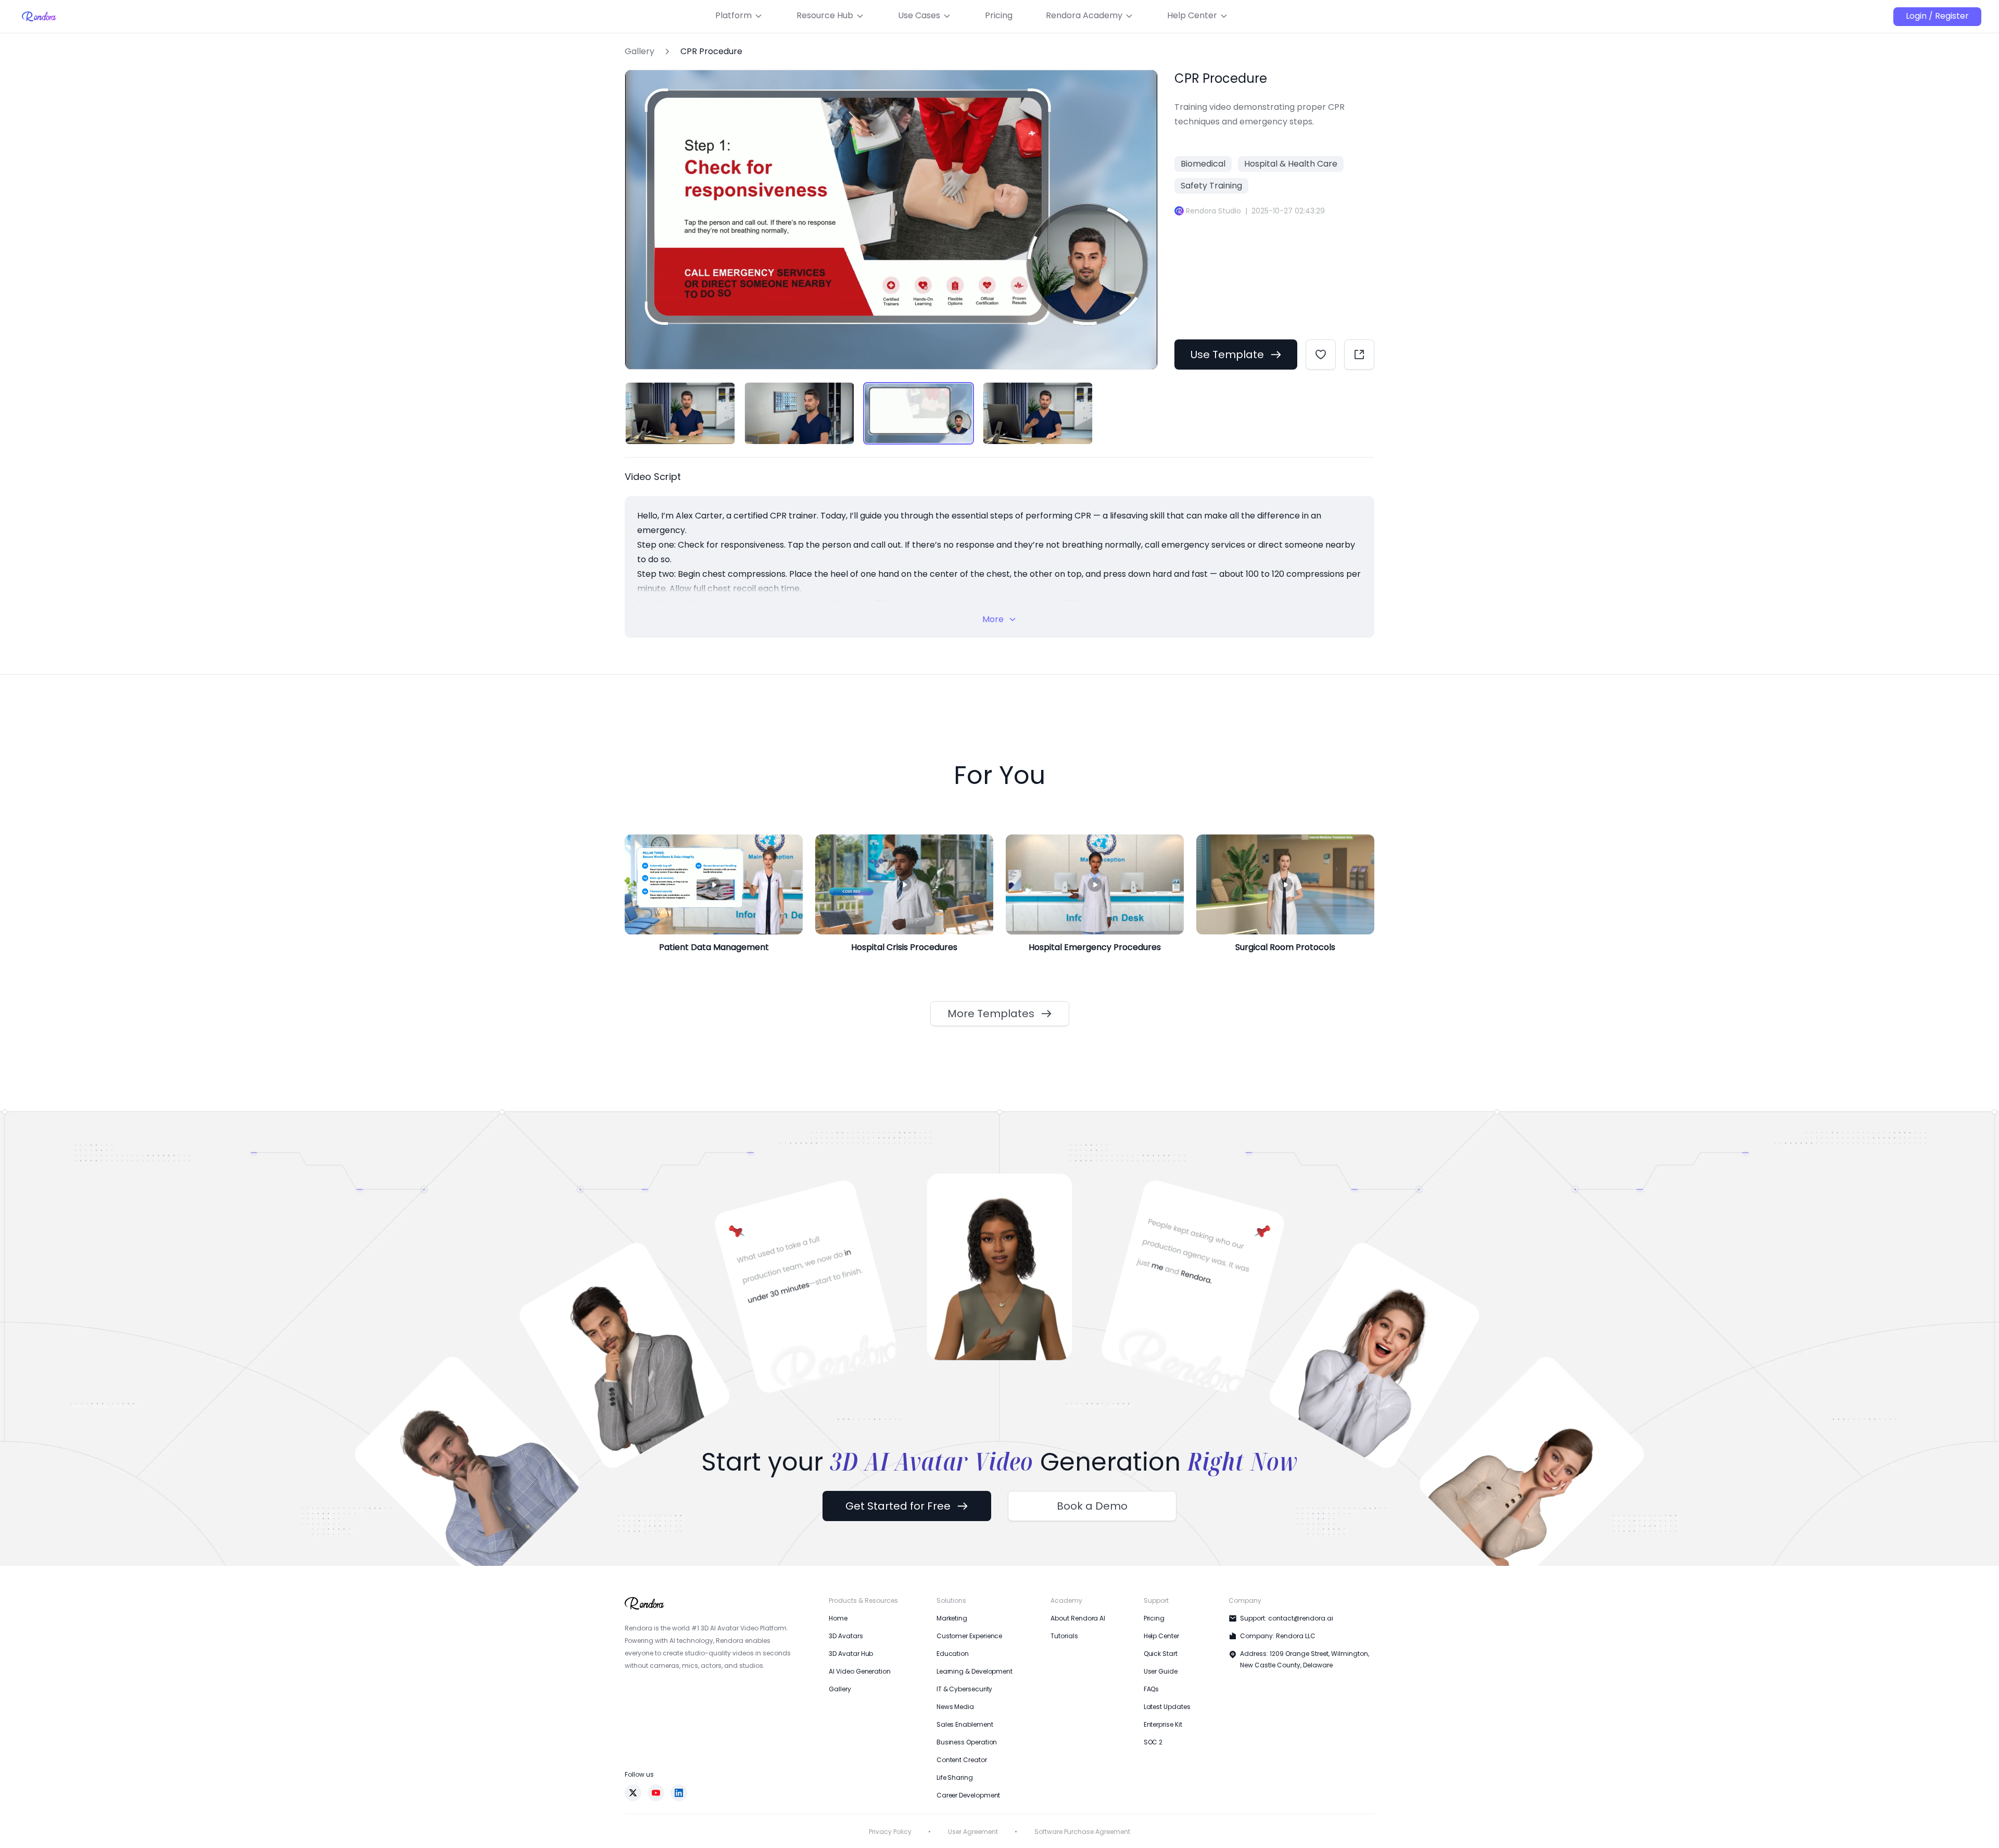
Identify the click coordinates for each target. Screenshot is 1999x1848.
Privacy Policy (890, 1832)
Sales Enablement (965, 1724)
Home (838, 1618)
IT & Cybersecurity (965, 1689)
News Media (955, 1707)
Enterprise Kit (1163, 1724)
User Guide (1161, 1671)
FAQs (1152, 1689)
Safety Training (1211, 186)
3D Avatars (846, 1636)
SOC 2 (1153, 1742)
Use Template (1227, 355)
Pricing (1154, 1618)
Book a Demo (1092, 1506)
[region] (891, 413)
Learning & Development (975, 1671)
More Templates (991, 1014)
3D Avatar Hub (851, 1654)
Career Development (969, 1795)
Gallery (640, 52)
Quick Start (1161, 1654)
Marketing (952, 1618)
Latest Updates (1167, 1707)
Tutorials (1064, 1636)
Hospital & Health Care (1291, 164)
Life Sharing (955, 1777)
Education (953, 1654)
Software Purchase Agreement (1082, 1832)
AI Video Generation (859, 1671)
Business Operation (967, 1742)
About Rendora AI (1078, 1618)
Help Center (1161, 1636)
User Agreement (973, 1832)
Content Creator (962, 1760)
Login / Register (1937, 16)
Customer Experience (969, 1636)
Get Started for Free (898, 1506)
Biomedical (1203, 164)
